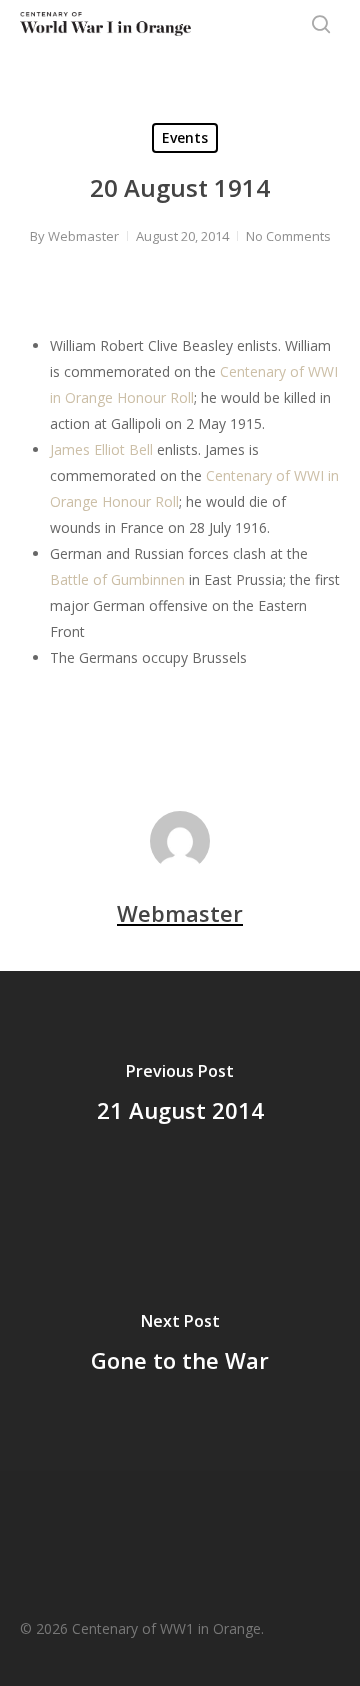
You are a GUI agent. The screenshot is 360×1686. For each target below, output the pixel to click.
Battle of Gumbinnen (117, 579)
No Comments (288, 236)
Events (185, 137)
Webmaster (83, 236)
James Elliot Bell (101, 449)
